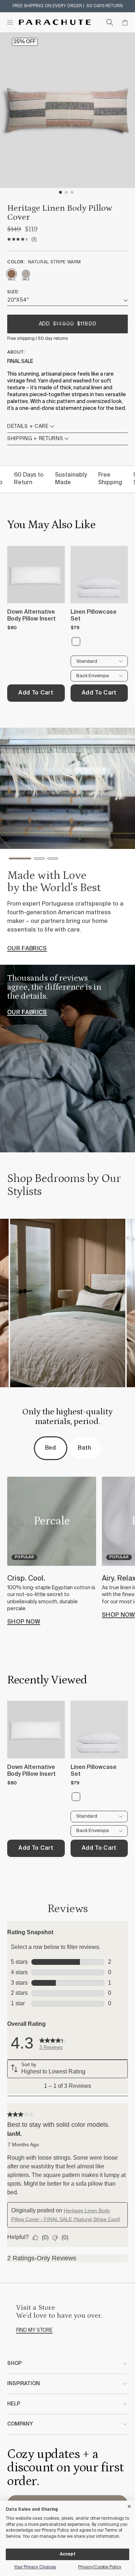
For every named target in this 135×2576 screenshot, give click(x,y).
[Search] (110, 22)
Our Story (24, 955)
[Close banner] (130, 2505)
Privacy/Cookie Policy (100, 2567)
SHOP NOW (24, 1622)
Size (12, 292)
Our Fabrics (27, 1013)
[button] (14, 860)
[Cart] (125, 22)
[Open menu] (10, 22)
